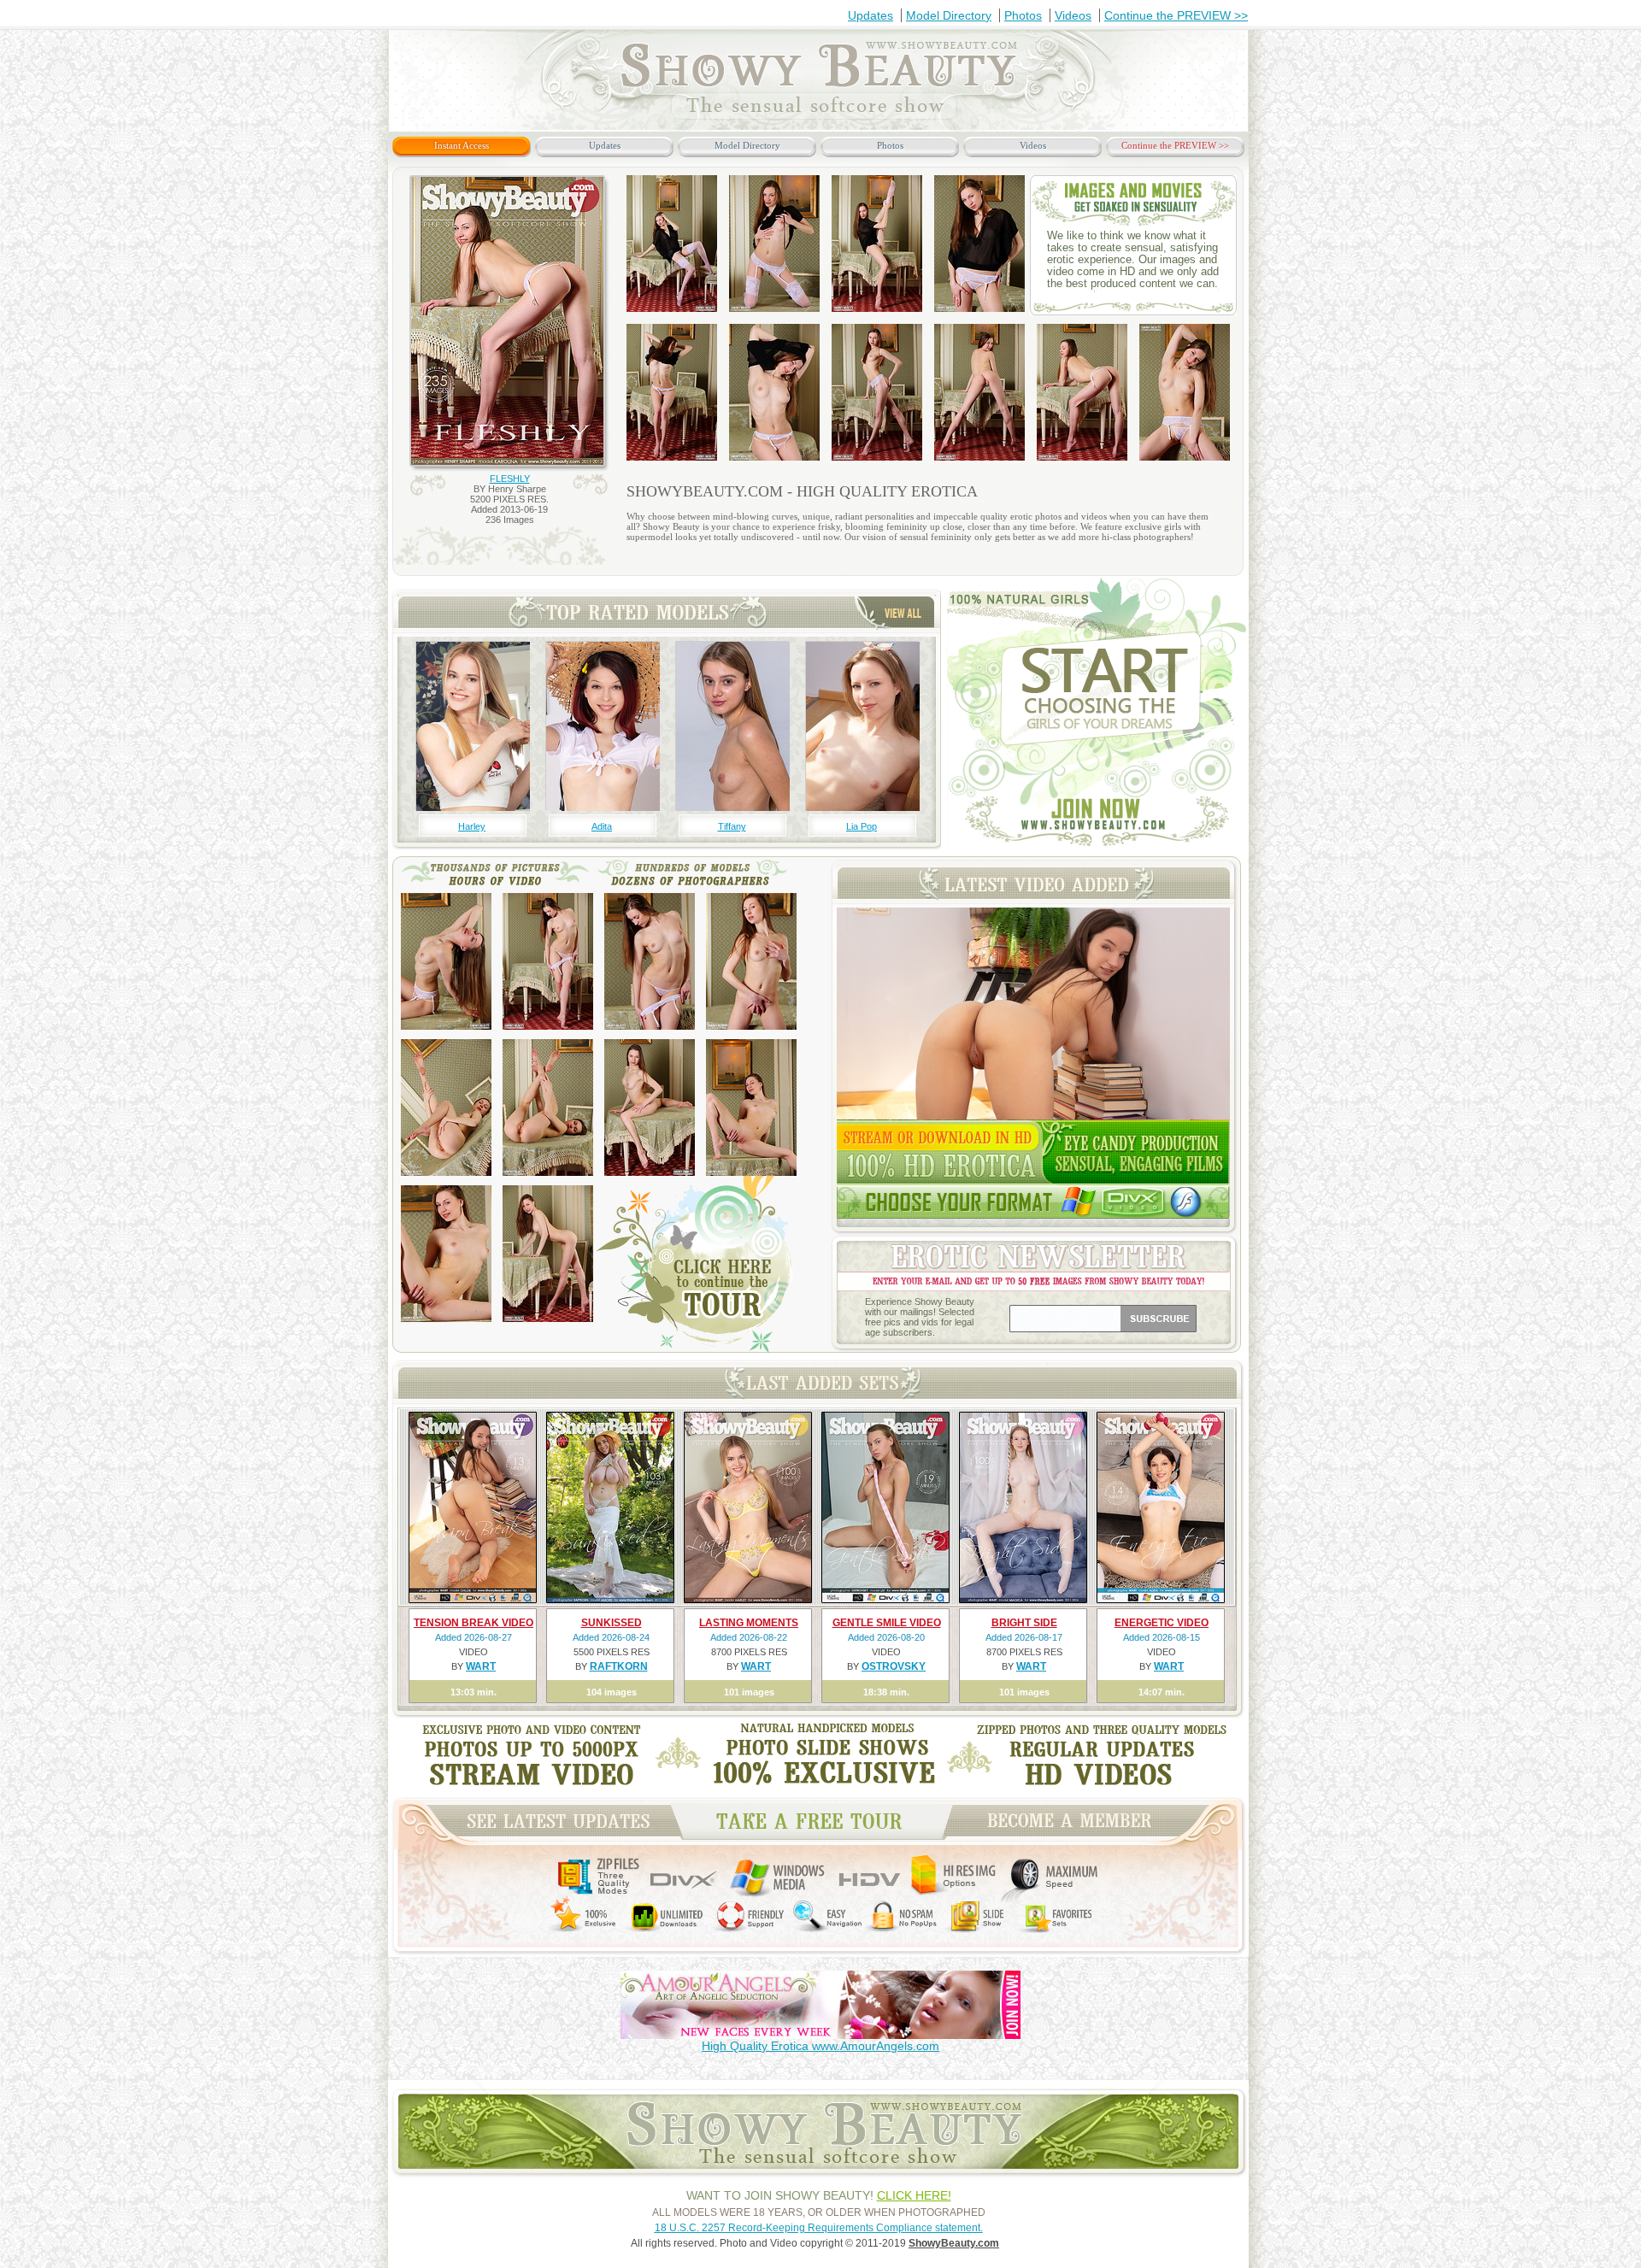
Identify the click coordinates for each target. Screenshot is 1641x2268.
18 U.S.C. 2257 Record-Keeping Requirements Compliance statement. (819, 2228)
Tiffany (732, 826)
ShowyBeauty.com (954, 2243)
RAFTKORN (619, 1666)
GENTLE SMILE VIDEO (887, 1623)
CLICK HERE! (914, 2195)
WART (481, 1666)
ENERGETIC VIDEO (1162, 1623)
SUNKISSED (612, 1623)
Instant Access (462, 145)
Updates (870, 15)
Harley (472, 826)
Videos (1073, 15)
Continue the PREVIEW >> (1176, 15)
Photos (1023, 15)
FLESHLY (510, 479)
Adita (602, 826)
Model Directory (949, 15)
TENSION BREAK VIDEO (473, 1623)
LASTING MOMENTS (749, 1623)
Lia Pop (862, 826)
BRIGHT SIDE (1024, 1623)
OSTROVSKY (894, 1666)
